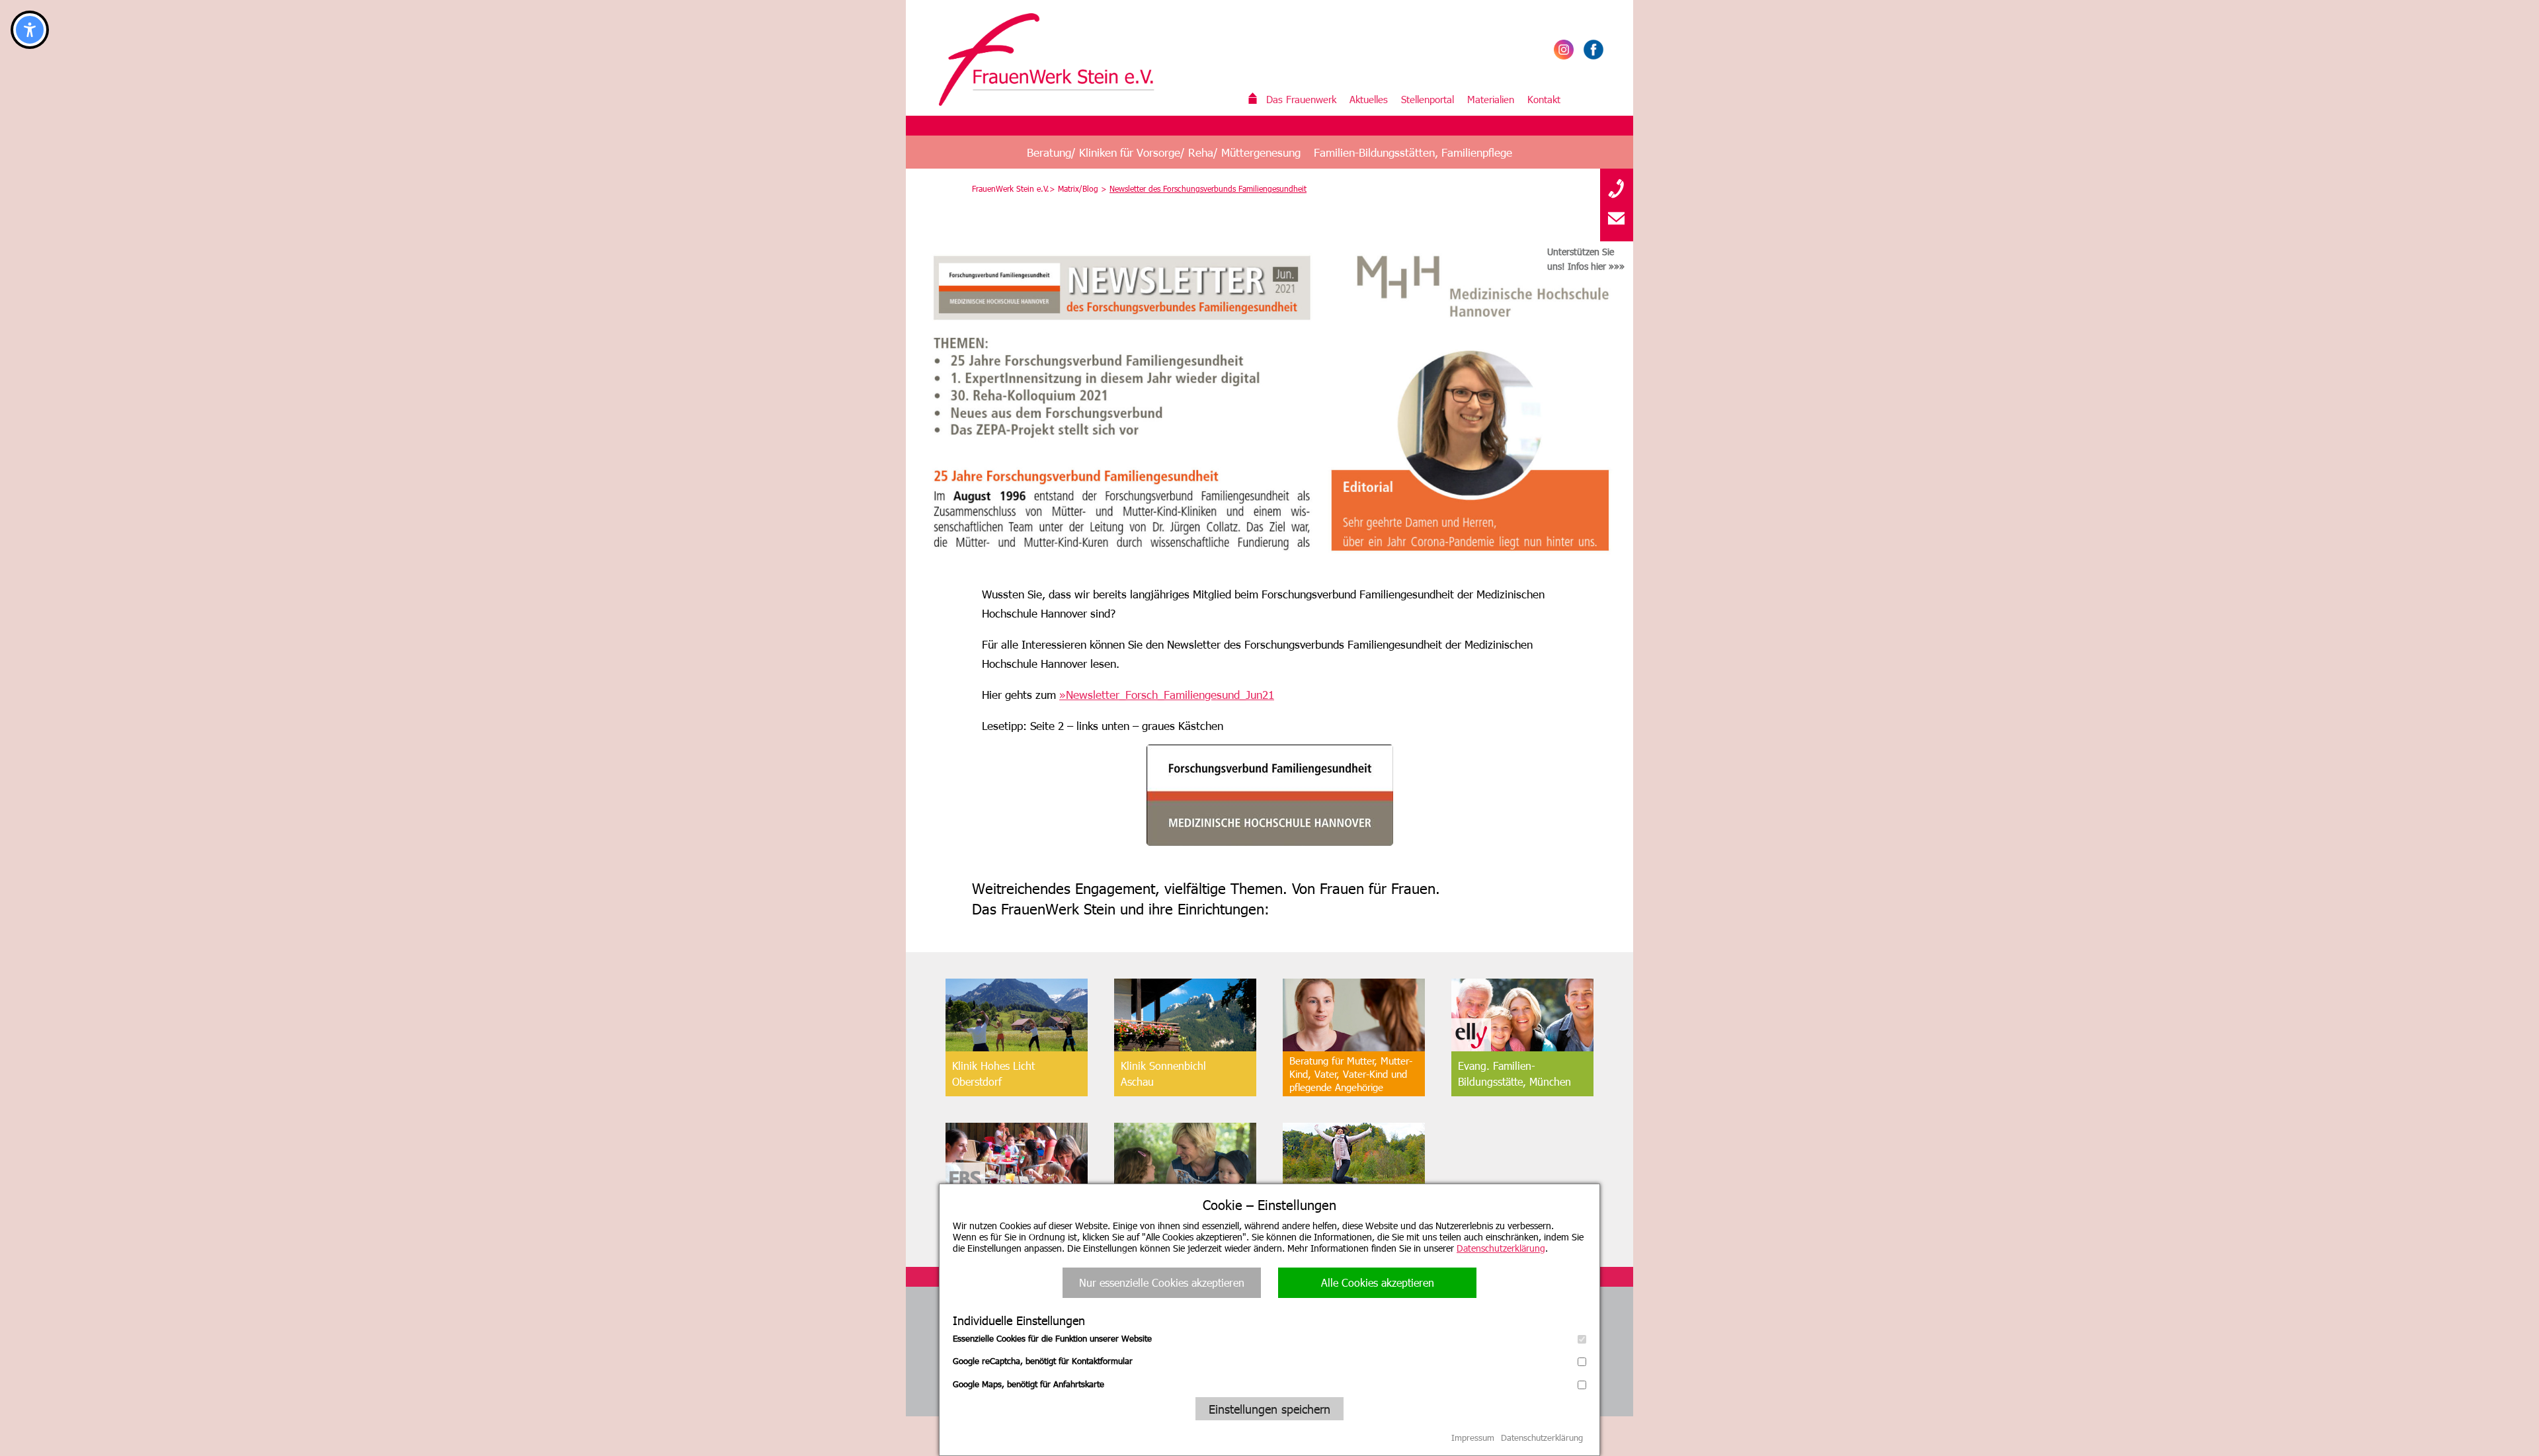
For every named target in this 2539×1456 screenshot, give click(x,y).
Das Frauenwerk (1301, 99)
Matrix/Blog (1078, 188)
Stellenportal (1428, 99)
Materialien (1491, 99)
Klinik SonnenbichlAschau (1163, 1073)
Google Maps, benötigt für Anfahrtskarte (1028, 1384)
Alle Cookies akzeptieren (1378, 1282)
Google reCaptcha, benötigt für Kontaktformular (1043, 1361)
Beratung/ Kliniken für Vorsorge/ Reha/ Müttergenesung (1164, 152)
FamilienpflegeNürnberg (1154, 1218)
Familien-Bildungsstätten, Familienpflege (1413, 152)
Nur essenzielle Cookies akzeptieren (1162, 1282)
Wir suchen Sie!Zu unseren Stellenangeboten (1352, 1218)
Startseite (1253, 99)
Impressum (1473, 1437)
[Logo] (1055, 60)
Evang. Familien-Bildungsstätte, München (1514, 1073)
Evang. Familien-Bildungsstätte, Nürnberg (1010, 1218)
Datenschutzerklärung (1501, 1248)
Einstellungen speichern (1269, 1409)
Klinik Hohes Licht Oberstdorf (993, 1073)
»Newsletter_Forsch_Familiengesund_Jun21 (1167, 694)
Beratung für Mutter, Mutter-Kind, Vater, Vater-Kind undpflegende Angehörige (1351, 1074)
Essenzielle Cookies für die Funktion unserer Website (1052, 1338)
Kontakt (1544, 99)
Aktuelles (1369, 99)
